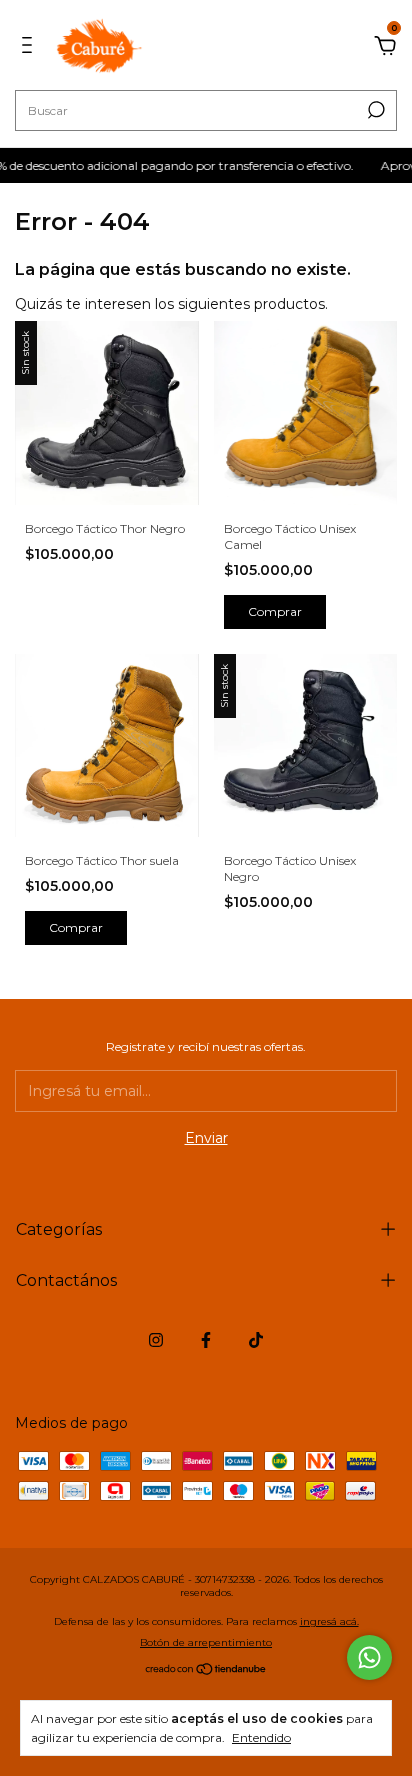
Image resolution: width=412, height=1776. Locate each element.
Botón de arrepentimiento (206, 1642)
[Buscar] (374, 110)
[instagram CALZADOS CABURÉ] (156, 1340)
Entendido (261, 1737)
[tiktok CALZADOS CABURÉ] (256, 1340)
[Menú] (30, 48)
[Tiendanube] (206, 1671)
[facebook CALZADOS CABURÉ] (206, 1340)
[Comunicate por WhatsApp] (369, 1657)
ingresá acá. (329, 1621)
